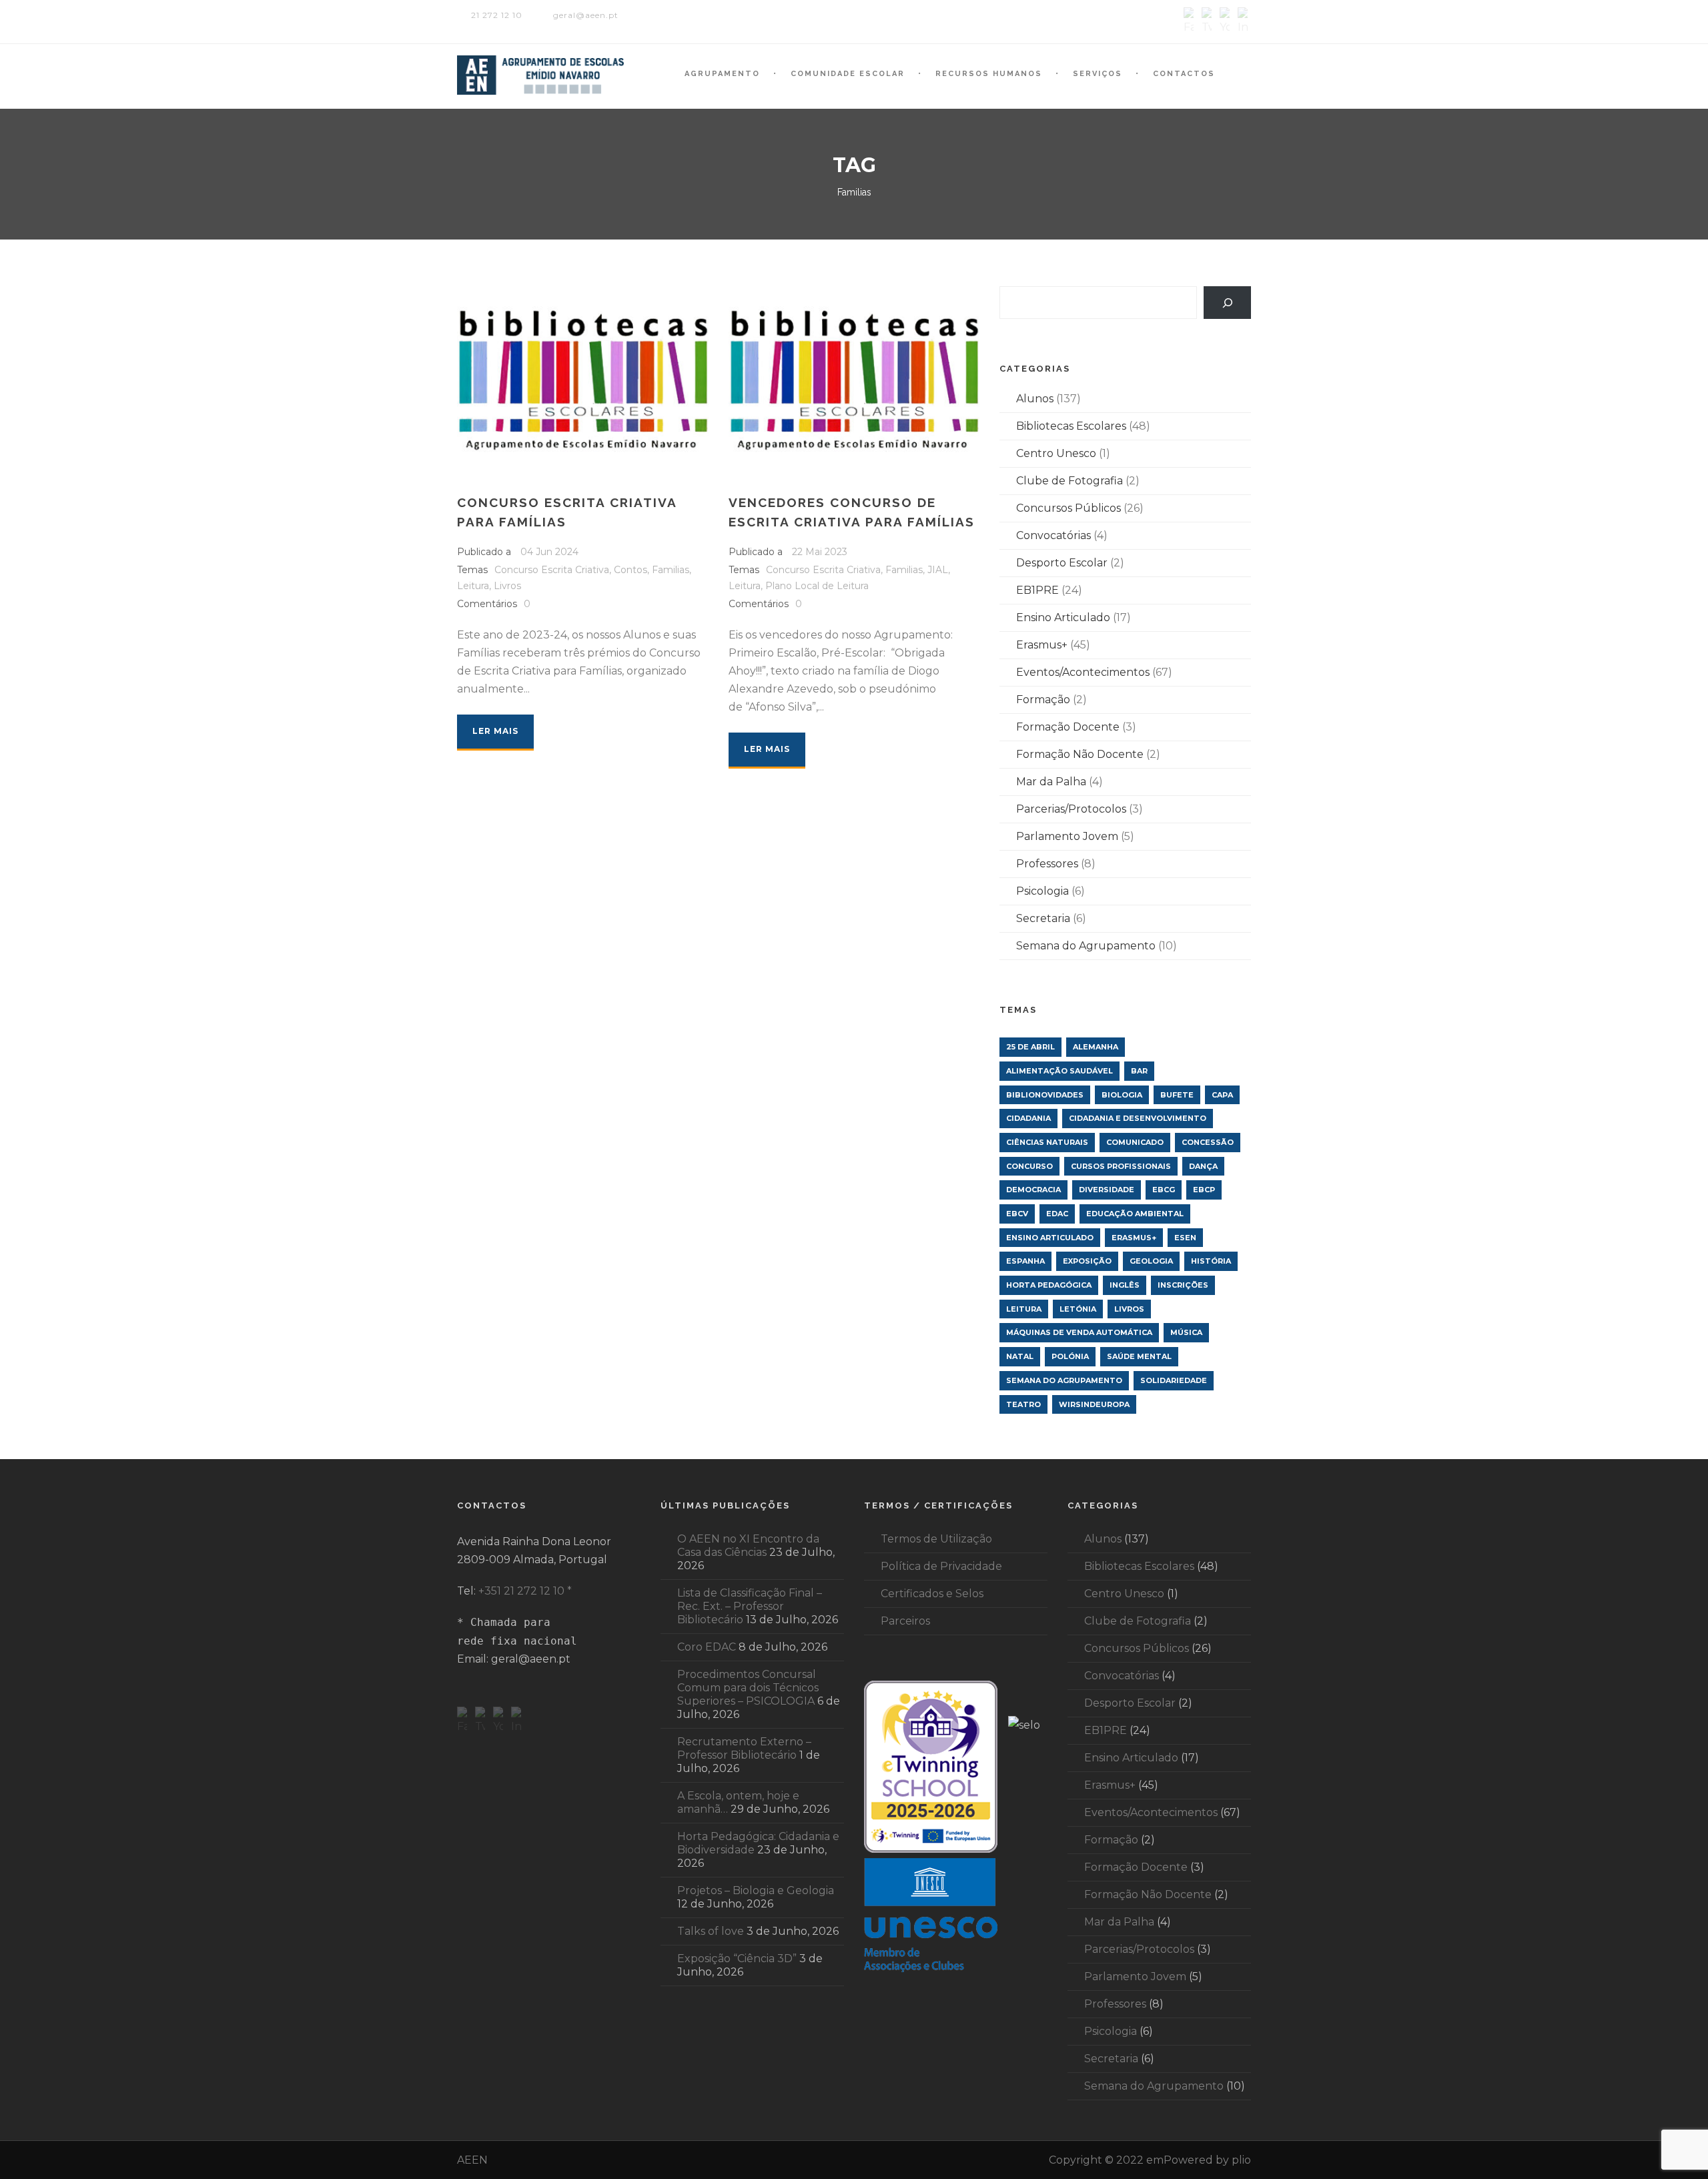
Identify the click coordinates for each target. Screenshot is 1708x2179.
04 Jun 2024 (549, 552)
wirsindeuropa (1094, 1404)
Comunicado (1135, 1142)
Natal (1020, 1356)
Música (1186, 1332)
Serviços (1098, 74)
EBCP (1204, 1190)
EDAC (1057, 1214)
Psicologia (1042, 891)
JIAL (938, 570)
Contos (630, 570)
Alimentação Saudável (1059, 1071)
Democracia (1033, 1190)
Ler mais (495, 731)
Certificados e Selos (932, 1594)
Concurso (1029, 1166)
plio (1241, 2160)
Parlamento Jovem (1067, 836)
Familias (671, 570)
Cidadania (1028, 1118)
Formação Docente (1068, 727)
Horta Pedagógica (1049, 1285)
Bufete (1177, 1095)
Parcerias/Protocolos (1071, 809)
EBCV (1017, 1214)
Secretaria (1043, 918)
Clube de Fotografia (1070, 481)
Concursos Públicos (1069, 508)
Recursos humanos (989, 74)
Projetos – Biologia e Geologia (756, 1890)
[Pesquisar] (1227, 303)
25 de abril (1030, 1047)
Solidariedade (1174, 1380)
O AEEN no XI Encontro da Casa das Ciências (748, 1546)
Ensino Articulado (1063, 617)
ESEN (1185, 1238)
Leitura (473, 586)
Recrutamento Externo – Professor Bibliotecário (744, 1748)
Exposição (1087, 1261)
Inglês (1125, 1285)
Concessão (1208, 1142)
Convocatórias (1053, 535)
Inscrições (1183, 1285)
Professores (1047, 864)
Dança (1203, 1166)
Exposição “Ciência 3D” (737, 1958)
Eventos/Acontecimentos (1083, 672)
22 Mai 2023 (820, 552)
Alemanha (1096, 1047)
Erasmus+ (1042, 645)
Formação (1043, 700)
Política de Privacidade (941, 1566)
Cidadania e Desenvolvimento (1138, 1118)
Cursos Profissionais (1121, 1166)
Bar (1139, 1071)
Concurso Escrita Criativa (552, 570)
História (1211, 1261)
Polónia (1070, 1356)
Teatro (1023, 1404)
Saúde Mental (1139, 1356)
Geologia (1151, 1261)
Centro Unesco (1056, 453)
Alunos (1035, 399)
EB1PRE (1037, 590)
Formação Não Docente (1080, 754)
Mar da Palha (1051, 782)
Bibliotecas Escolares (1071, 426)
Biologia (1122, 1095)
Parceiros (905, 1621)
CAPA (1222, 1095)
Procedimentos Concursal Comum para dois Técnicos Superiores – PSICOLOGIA (748, 1688)
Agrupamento (722, 74)
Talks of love (711, 1931)
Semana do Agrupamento (1086, 946)
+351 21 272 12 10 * (525, 1591)
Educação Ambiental (1135, 1214)
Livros (507, 586)
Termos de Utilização (936, 1539)
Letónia (1078, 1309)
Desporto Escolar (1062, 563)
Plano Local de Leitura (817, 586)
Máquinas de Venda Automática (1079, 1332)
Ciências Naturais (1047, 1142)
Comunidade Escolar (848, 74)
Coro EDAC (707, 1647)
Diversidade (1107, 1190)
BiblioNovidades (1045, 1095)
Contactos (1184, 74)
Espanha (1025, 1261)
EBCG (1164, 1190)
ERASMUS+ (1134, 1238)
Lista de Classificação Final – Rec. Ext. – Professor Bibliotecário (750, 1606)
